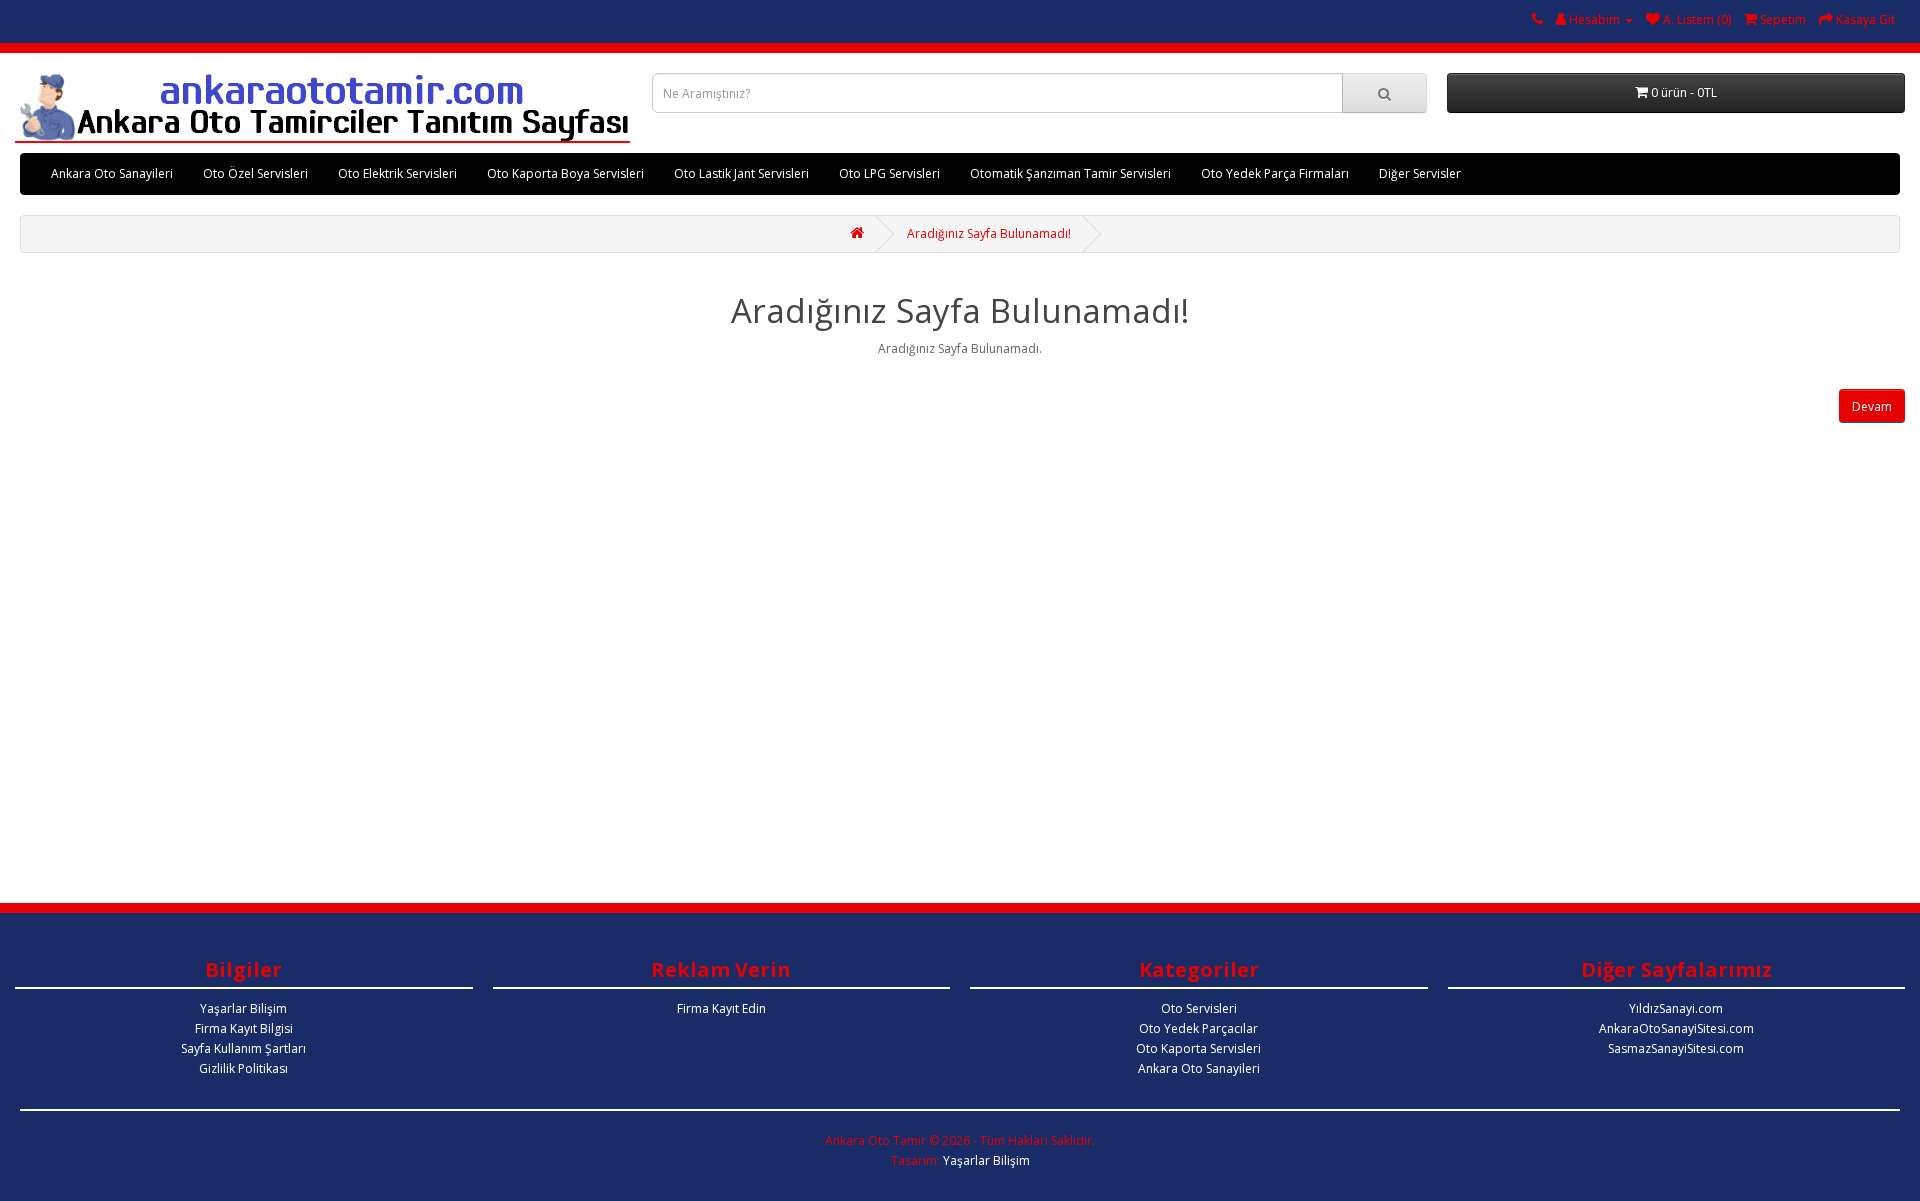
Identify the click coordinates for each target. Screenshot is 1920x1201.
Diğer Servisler (1420, 173)
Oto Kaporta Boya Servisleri (565, 173)
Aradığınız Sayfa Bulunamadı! (989, 233)
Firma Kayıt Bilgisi (244, 1028)
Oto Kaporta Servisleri (1198, 1048)
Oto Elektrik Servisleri (397, 173)
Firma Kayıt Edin (721, 1008)
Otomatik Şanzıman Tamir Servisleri (1070, 173)
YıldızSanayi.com (1676, 1008)
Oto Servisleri (1199, 1008)
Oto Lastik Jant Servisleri (741, 173)
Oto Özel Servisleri (255, 173)
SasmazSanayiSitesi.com (1676, 1048)
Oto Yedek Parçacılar (1198, 1028)
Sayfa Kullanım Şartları (243, 1048)
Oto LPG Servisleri (889, 173)
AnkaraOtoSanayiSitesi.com (1676, 1028)
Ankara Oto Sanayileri (112, 173)
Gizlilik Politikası (243, 1068)
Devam (1872, 406)
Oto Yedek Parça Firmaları (1275, 173)
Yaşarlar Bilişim (243, 1008)
